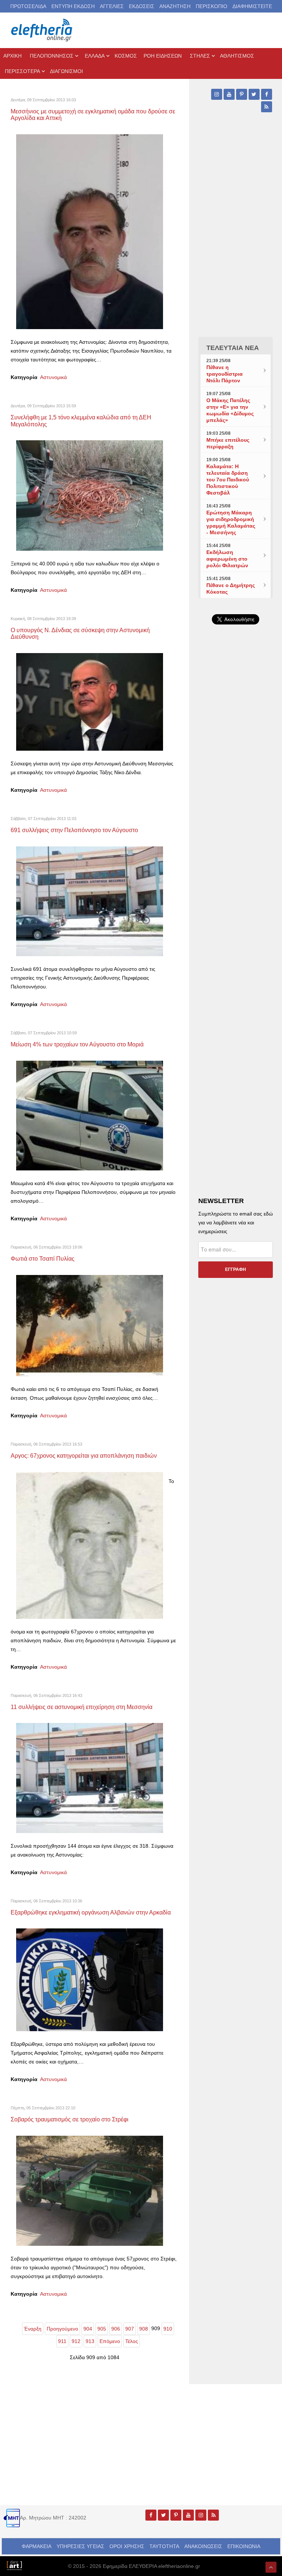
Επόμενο (110, 2341)
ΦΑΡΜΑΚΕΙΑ (37, 2546)
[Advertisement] (236, 790)
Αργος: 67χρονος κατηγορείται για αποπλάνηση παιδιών (84, 1455)
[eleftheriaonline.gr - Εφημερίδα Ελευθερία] (42, 30)
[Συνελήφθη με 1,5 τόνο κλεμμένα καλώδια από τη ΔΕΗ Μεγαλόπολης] (90, 495)
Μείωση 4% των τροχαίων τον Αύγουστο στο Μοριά (77, 1044)
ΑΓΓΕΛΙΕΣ (112, 6)
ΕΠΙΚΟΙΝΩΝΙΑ (244, 2546)
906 (116, 2329)
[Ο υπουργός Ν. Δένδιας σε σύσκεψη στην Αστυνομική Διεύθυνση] (90, 702)
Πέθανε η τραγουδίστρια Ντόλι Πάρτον (225, 374)
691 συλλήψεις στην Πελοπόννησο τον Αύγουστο (74, 830)
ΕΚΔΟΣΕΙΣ (142, 6)
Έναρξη (33, 2329)
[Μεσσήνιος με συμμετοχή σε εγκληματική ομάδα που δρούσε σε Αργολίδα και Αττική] (90, 231)
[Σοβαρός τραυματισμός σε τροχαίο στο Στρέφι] (90, 2190)
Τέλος (132, 2341)
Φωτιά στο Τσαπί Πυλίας (43, 1258)
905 (102, 2329)
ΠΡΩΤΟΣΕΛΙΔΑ (28, 6)
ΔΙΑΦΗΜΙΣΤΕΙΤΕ (252, 6)
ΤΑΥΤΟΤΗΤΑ (164, 2546)
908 (144, 2329)
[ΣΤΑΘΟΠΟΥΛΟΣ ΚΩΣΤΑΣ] (14, 2565)
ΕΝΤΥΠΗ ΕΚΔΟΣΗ (73, 6)
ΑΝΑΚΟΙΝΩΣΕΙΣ (203, 2546)
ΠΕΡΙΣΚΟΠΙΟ (211, 6)
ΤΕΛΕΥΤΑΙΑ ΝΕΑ (233, 348)
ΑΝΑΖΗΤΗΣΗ (175, 6)
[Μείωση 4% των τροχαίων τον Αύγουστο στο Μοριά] (90, 1115)
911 (62, 2341)
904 (88, 2329)
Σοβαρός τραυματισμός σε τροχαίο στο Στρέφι (70, 2119)
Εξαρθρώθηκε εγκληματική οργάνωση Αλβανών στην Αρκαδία (91, 1912)
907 (130, 2329)
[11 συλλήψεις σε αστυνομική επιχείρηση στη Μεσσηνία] (90, 1778)
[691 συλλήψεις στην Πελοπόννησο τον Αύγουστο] (90, 901)
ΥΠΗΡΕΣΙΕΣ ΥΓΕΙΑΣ (80, 2546)
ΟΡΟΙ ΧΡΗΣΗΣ (127, 2546)
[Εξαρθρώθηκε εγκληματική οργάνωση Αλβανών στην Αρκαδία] (90, 1979)
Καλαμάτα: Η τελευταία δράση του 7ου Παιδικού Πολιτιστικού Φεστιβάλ (228, 480)
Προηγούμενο (62, 2329)
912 (76, 2341)
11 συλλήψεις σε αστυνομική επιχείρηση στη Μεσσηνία (82, 1707)
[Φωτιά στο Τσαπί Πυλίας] (90, 1325)
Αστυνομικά (53, 377)
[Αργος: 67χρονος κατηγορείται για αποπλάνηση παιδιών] (90, 1545)
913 (90, 2341)
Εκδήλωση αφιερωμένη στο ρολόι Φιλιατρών (227, 559)
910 (168, 2329)
